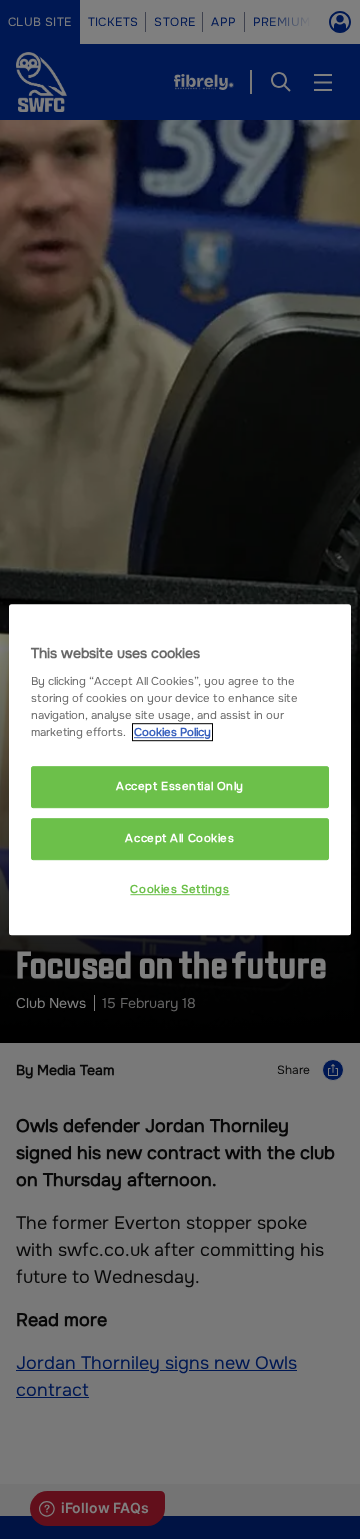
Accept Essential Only (180, 787)
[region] (180, 770)
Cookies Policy (172, 732)
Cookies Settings (179, 889)
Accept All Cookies (179, 838)
